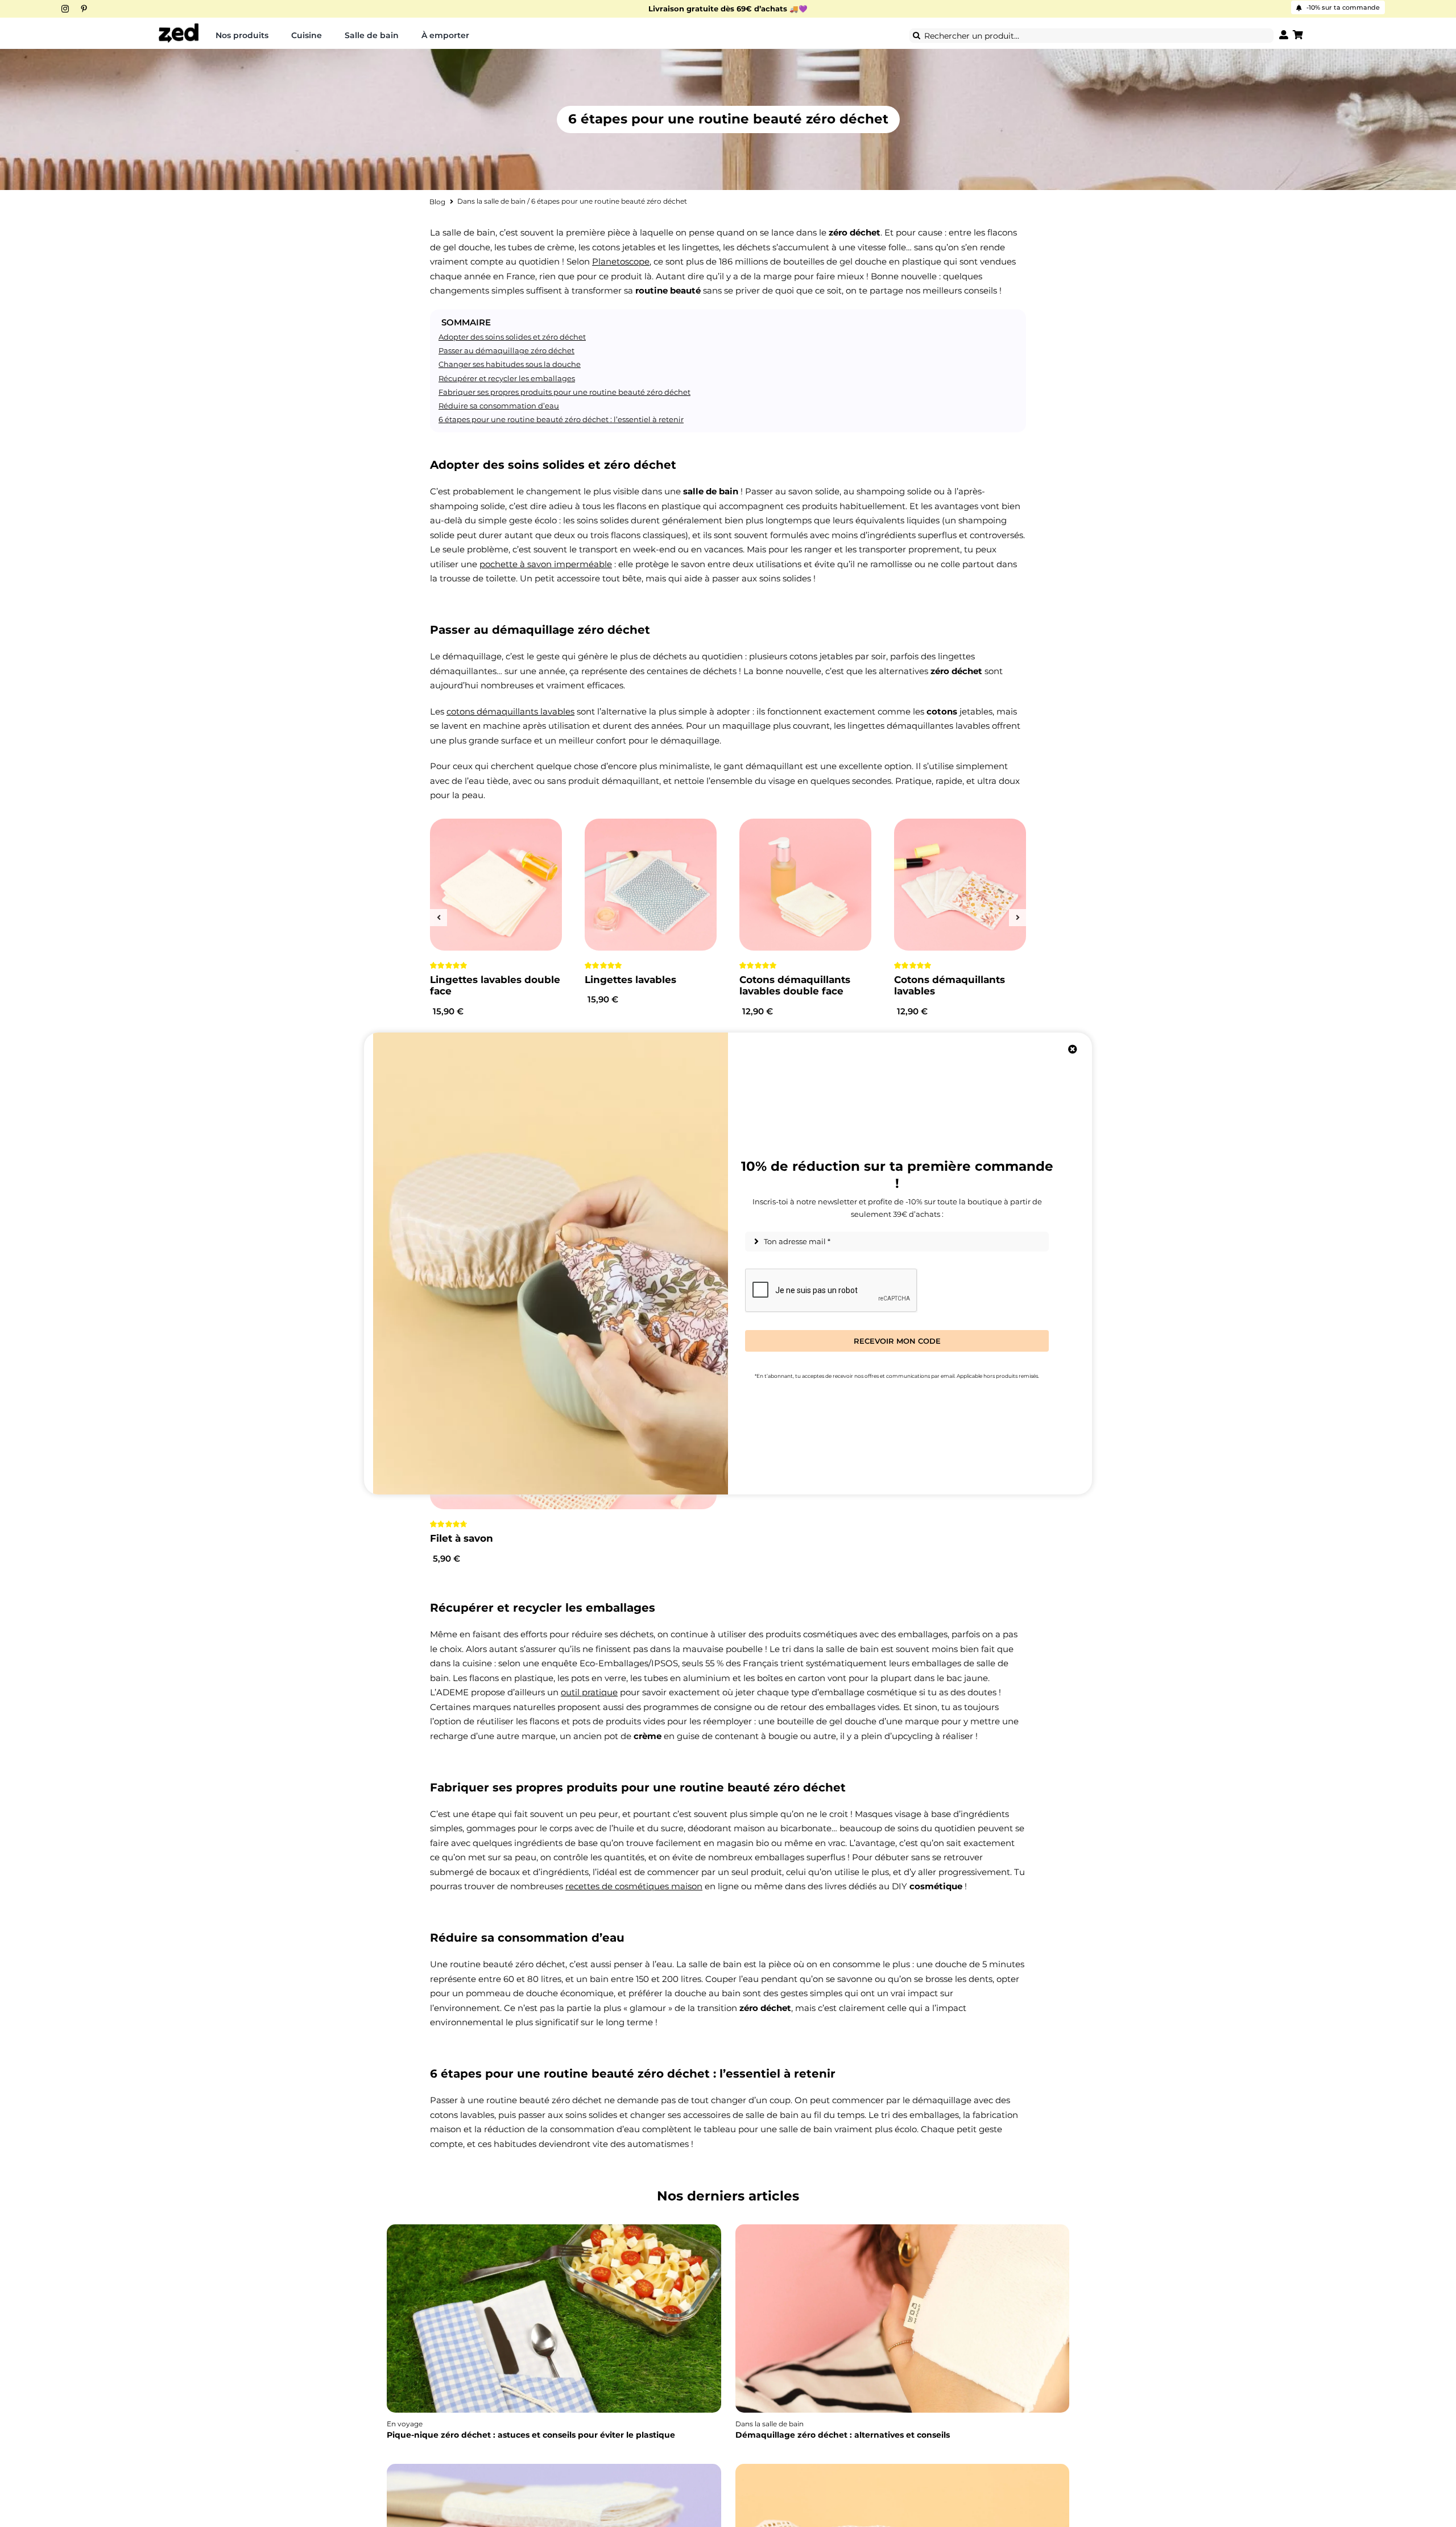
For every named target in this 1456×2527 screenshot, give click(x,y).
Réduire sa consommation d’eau (499, 406)
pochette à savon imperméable (546, 564)
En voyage (405, 2424)
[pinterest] (84, 9)
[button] (439, 918)
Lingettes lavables (630, 980)
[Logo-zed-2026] (179, 27)
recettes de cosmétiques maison (634, 1886)
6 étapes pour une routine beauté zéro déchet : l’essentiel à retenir (561, 419)
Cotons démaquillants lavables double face (795, 985)
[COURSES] (903, 2467)
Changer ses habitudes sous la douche (510, 364)
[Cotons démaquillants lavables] (960, 885)
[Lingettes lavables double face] (496, 885)
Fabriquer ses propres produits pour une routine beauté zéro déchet (564, 392)
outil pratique (589, 1692)
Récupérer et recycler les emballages (507, 378)
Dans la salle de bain (491, 201)
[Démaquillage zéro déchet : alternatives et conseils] (903, 2228)
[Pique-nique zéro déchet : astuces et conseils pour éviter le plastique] (554, 2228)
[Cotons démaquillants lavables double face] (805, 885)
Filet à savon (462, 1538)
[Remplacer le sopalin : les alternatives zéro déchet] (554, 2467)
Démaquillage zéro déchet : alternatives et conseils (843, 2435)
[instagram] (65, 9)
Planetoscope (621, 261)
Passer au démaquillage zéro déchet (506, 350)
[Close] (1073, 1049)
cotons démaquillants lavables (510, 711)
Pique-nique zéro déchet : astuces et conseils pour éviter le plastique (531, 2435)
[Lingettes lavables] (651, 885)
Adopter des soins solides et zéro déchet (512, 337)
